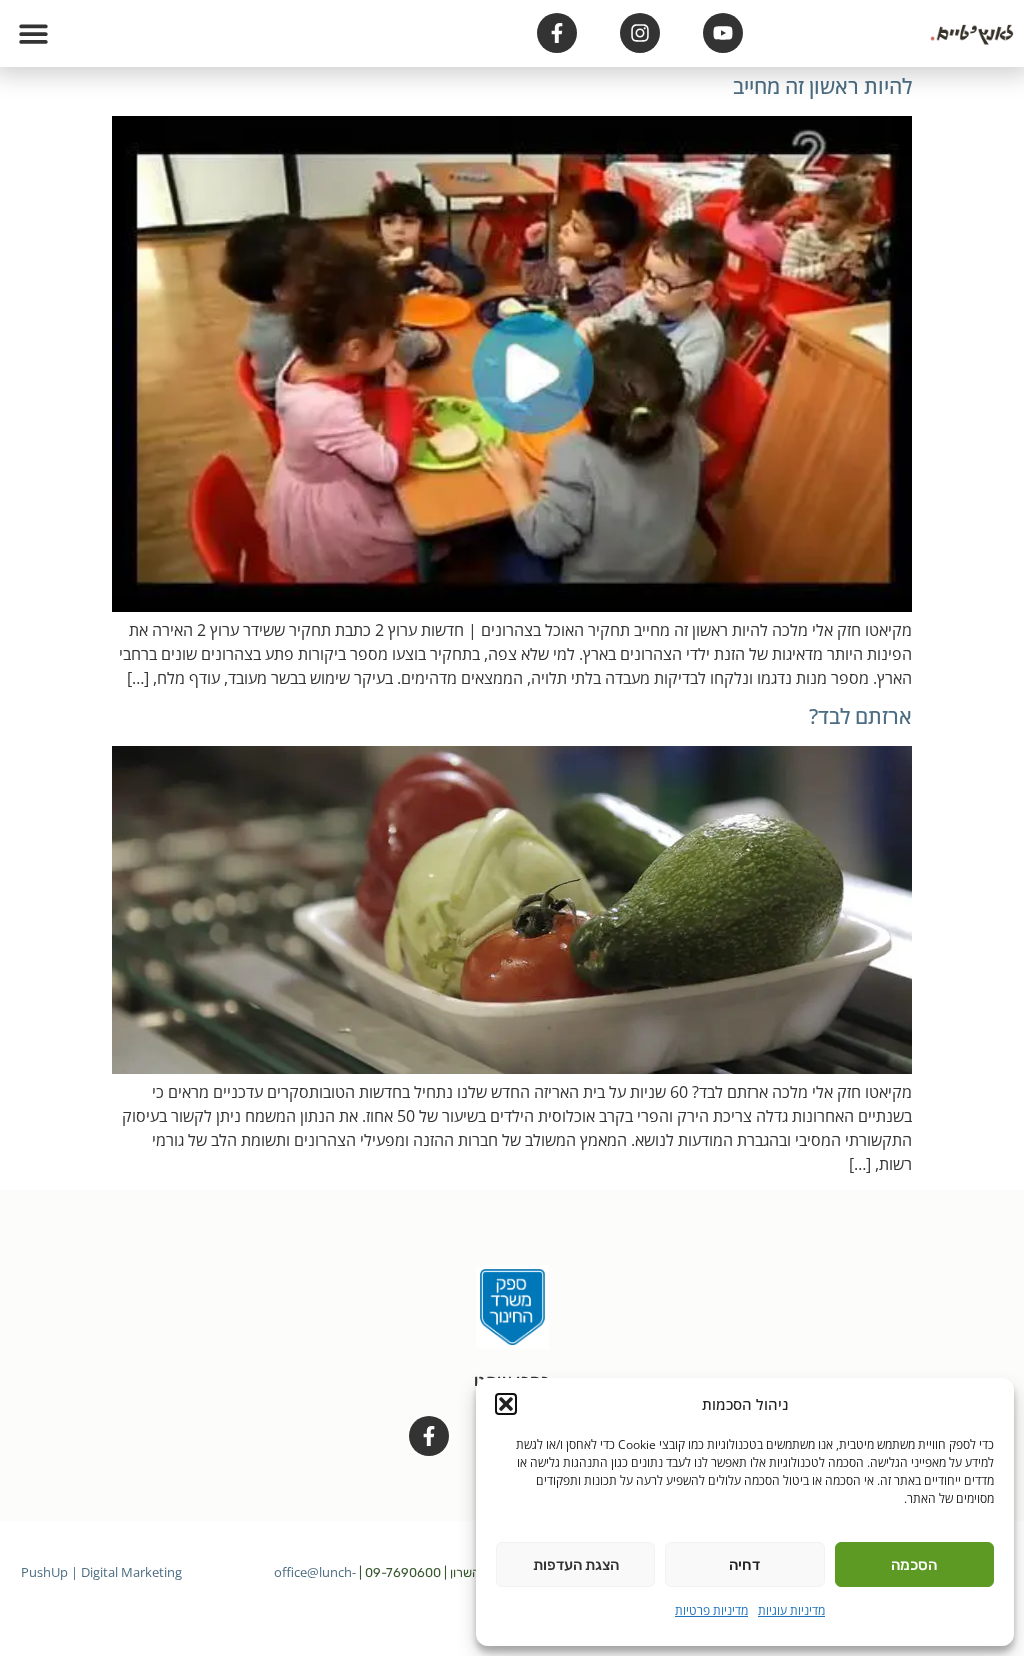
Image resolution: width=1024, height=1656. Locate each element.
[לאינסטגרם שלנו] (640, 33)
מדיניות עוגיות (791, 1610)
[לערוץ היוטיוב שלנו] (723, 33)
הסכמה (914, 1565)
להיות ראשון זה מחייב (822, 86)
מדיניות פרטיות (711, 1610)
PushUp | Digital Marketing (101, 1572)
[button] (506, 1404)
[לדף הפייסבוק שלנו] (557, 33)
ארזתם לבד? (860, 716)
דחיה (744, 1565)
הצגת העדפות (576, 1565)
